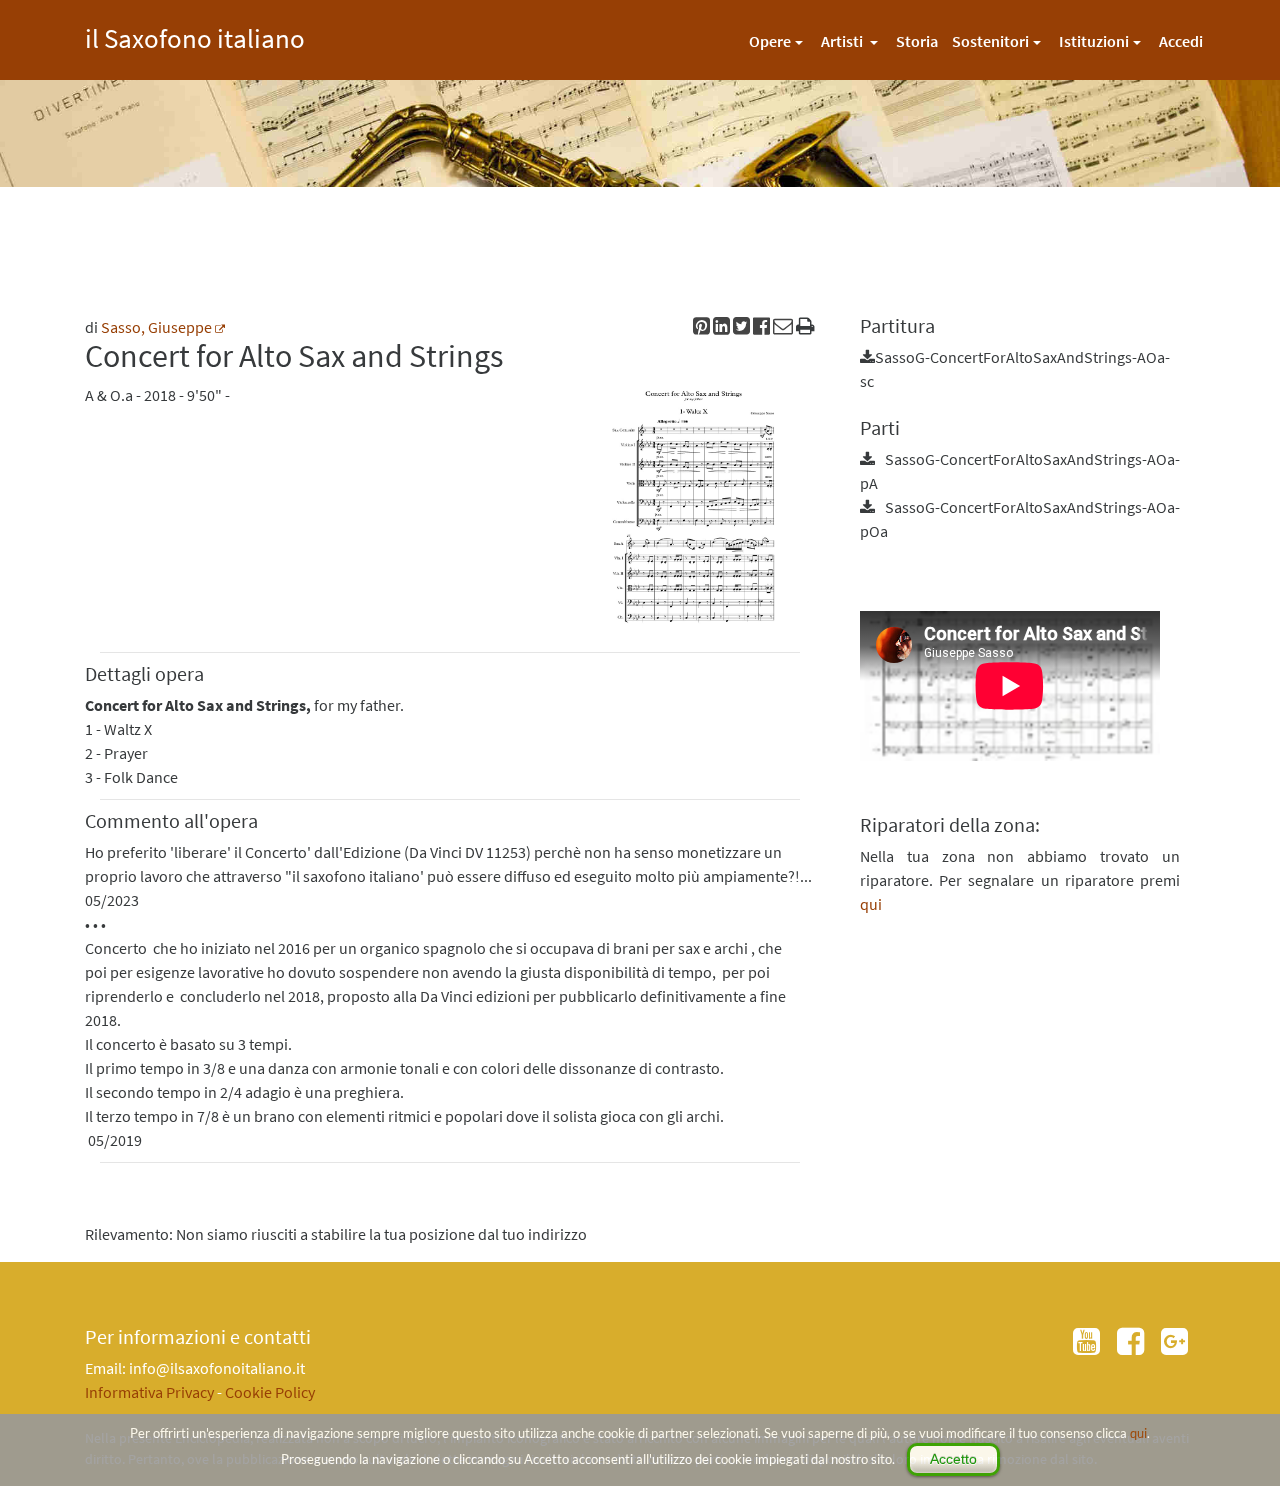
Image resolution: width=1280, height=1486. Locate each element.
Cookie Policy (270, 1392)
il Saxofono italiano (195, 35)
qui (1138, 1433)
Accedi (1181, 41)
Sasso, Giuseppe (156, 327)
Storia (917, 41)
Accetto (953, 1459)
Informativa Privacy (149, 1392)
